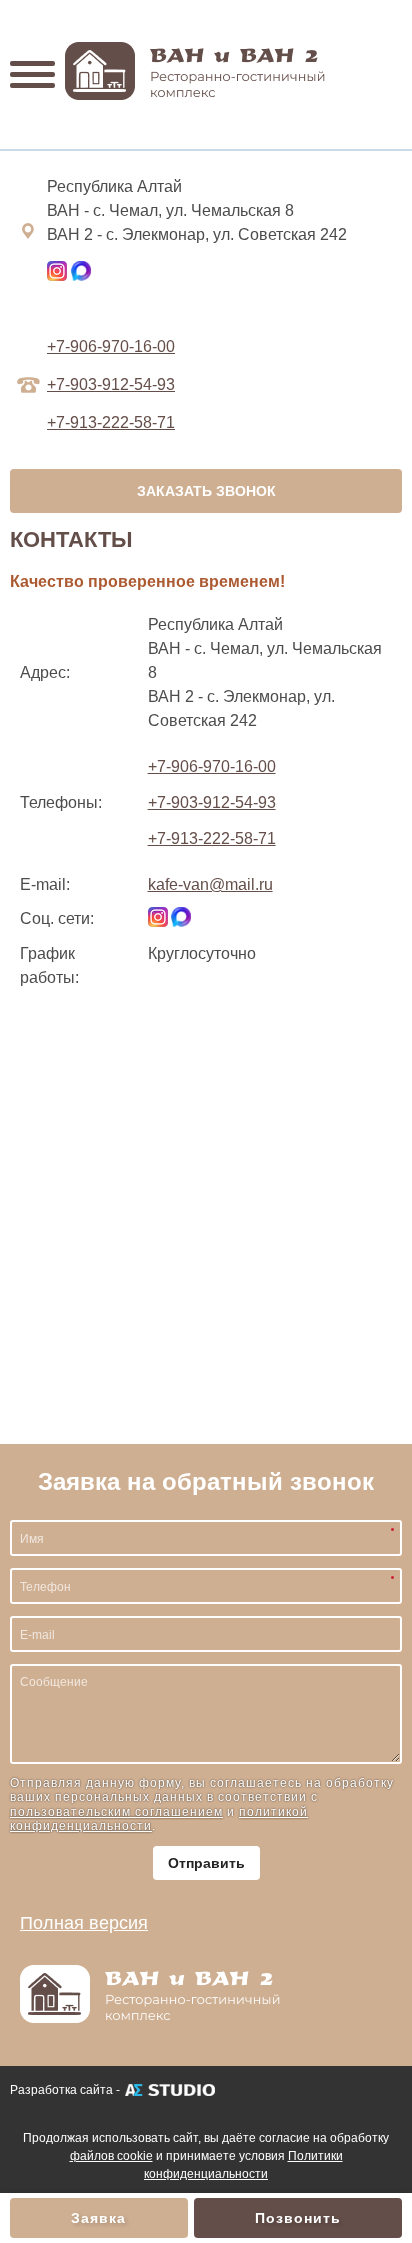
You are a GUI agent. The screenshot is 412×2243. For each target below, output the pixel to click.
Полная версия (84, 1923)
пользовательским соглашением (116, 1812)
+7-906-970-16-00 (111, 346)
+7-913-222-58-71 (212, 838)
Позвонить (298, 2218)
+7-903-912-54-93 (111, 384)
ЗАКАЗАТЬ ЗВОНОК (206, 491)
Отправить (206, 1863)
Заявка (98, 2218)
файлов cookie (111, 2156)
